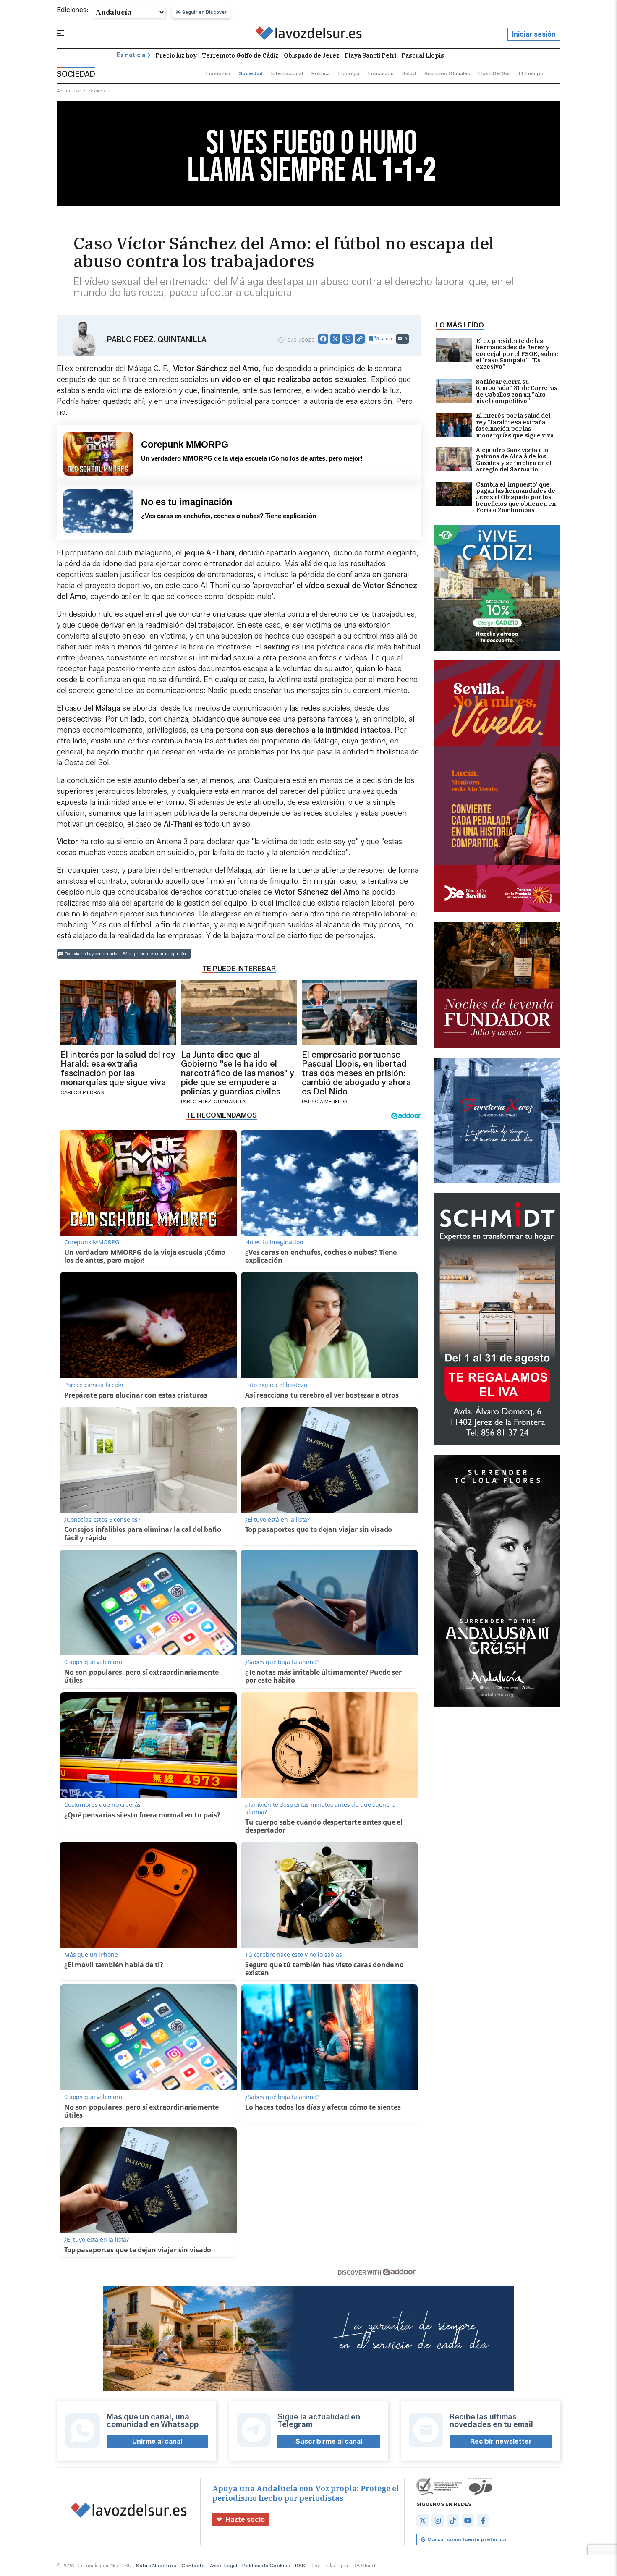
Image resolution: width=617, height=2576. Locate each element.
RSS (300, 2565)
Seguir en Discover (204, 12)
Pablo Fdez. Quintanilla (157, 340)
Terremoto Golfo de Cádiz (240, 55)
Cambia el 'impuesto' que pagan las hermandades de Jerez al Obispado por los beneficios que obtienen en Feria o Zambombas (516, 498)
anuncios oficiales (447, 73)
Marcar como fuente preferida (467, 2539)
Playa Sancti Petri (370, 55)
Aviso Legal (224, 2565)
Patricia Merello (324, 1101)
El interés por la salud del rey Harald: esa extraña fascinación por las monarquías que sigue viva (515, 426)
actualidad (69, 90)
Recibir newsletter (501, 2441)
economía (218, 73)
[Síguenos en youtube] (468, 2521)
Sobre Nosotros (156, 2565)
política (321, 73)
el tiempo (531, 73)
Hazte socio (245, 2520)
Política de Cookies (266, 2565)
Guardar (384, 339)
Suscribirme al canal (329, 2441)
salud (409, 73)
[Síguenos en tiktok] (453, 2521)
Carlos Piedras (82, 1092)
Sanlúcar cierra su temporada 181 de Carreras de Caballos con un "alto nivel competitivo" (517, 392)
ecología (349, 73)
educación (381, 73)
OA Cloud (364, 2565)
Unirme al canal (157, 2441)
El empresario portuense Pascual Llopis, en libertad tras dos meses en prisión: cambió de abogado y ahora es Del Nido (356, 1073)
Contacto (193, 2565)
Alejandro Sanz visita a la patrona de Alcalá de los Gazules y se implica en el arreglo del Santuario (514, 460)
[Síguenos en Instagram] (438, 2521)
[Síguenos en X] (423, 2521)
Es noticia (131, 55)
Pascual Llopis (423, 55)
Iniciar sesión (534, 34)
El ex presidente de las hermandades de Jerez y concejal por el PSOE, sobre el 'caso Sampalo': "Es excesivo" (517, 354)
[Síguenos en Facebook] (483, 2521)
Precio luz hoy (176, 55)
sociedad (251, 73)
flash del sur (494, 73)
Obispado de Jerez (312, 55)
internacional (287, 73)
